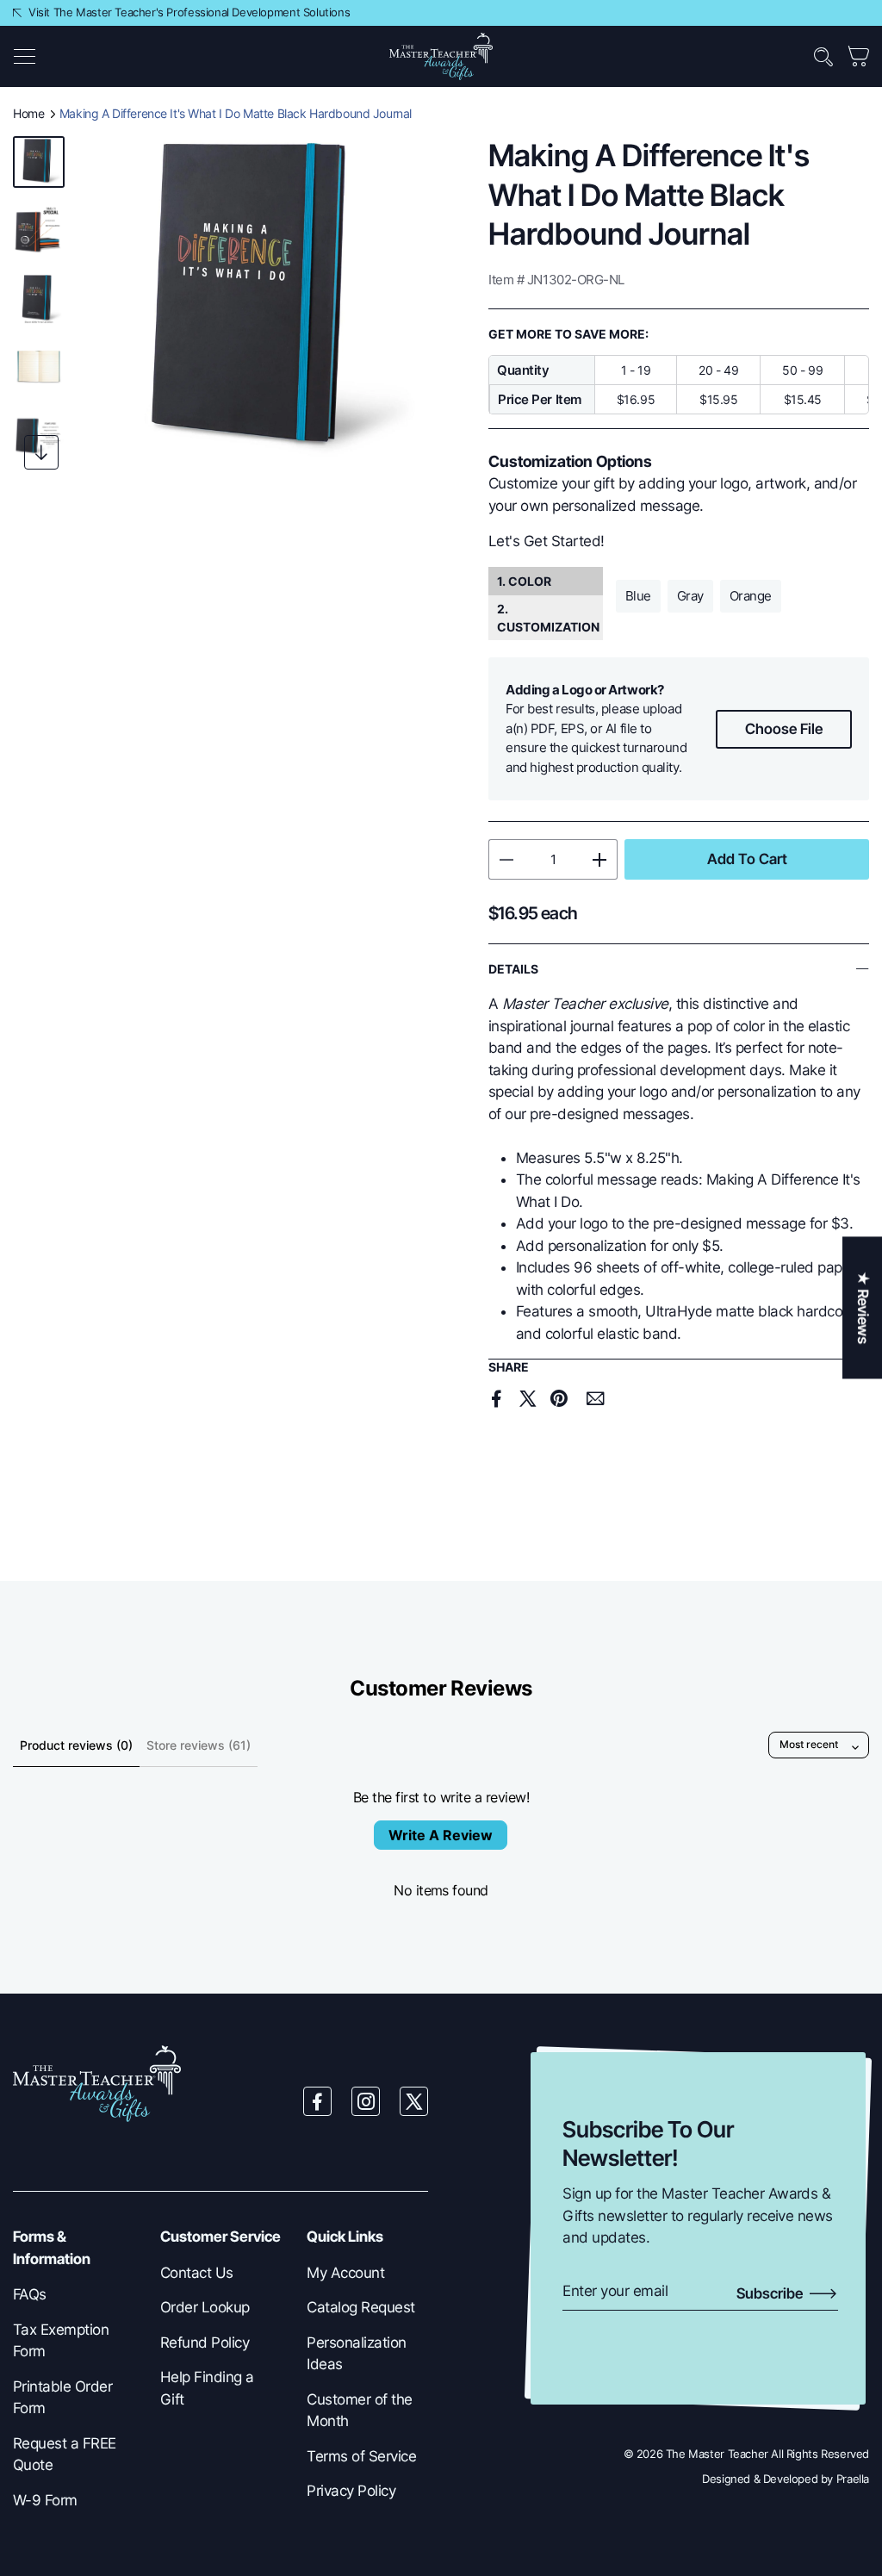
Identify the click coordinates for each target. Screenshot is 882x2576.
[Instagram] (366, 2101)
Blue (638, 596)
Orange (751, 596)
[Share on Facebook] (497, 1398)
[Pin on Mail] (595, 1399)
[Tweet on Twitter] (528, 1398)
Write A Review (441, 1835)
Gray (690, 596)
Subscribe (771, 2293)
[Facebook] (318, 2101)
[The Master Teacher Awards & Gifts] (441, 55)
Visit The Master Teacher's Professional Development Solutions (189, 12)
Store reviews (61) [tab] (199, 1745)
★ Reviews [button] (863, 1307)
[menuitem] (74, 2295)
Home (28, 113)
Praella (853, 2479)
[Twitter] (414, 2101)
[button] (24, 57)
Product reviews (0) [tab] (76, 1745)
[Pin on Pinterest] (559, 1398)
